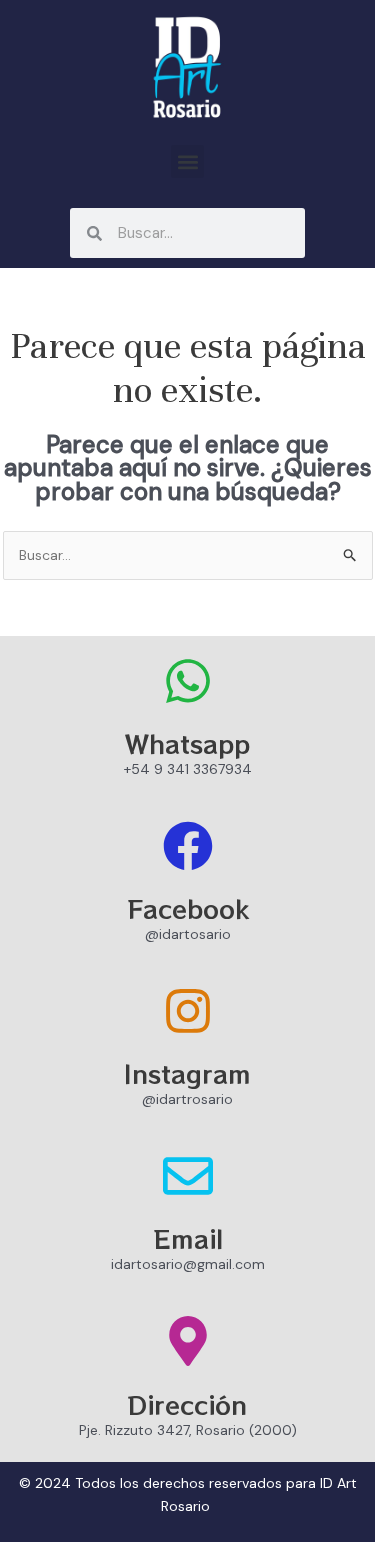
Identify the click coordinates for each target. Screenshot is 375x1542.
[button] (187, 161)
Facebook (188, 908)
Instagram (187, 1073)
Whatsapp (187, 743)
